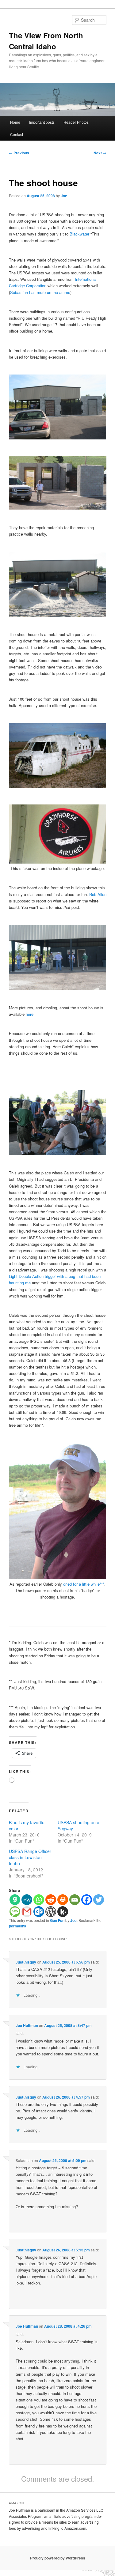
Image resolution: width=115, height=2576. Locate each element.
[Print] (63, 1900)
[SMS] (15, 1912)
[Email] (75, 1900)
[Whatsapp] (39, 1900)
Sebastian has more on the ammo (40, 292)
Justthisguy (26, 1962)
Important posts (42, 122)
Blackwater (79, 234)
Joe (64, 196)
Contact (17, 134)
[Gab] (15, 1900)
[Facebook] (87, 1900)
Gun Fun (57, 1920)
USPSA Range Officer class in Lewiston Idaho (30, 1857)
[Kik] (63, 1912)
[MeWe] (27, 1900)
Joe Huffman (27, 2025)
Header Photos (76, 122)
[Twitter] (99, 1900)
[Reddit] (51, 1900)
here (30, 1014)
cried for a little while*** (84, 1584)
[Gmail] (27, 1912)
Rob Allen (98, 894)
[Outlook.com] (39, 1912)
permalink (18, 1926)
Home (15, 122)
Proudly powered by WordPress (58, 2558)
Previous (19, 153)
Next (100, 153)
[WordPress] (51, 1912)
